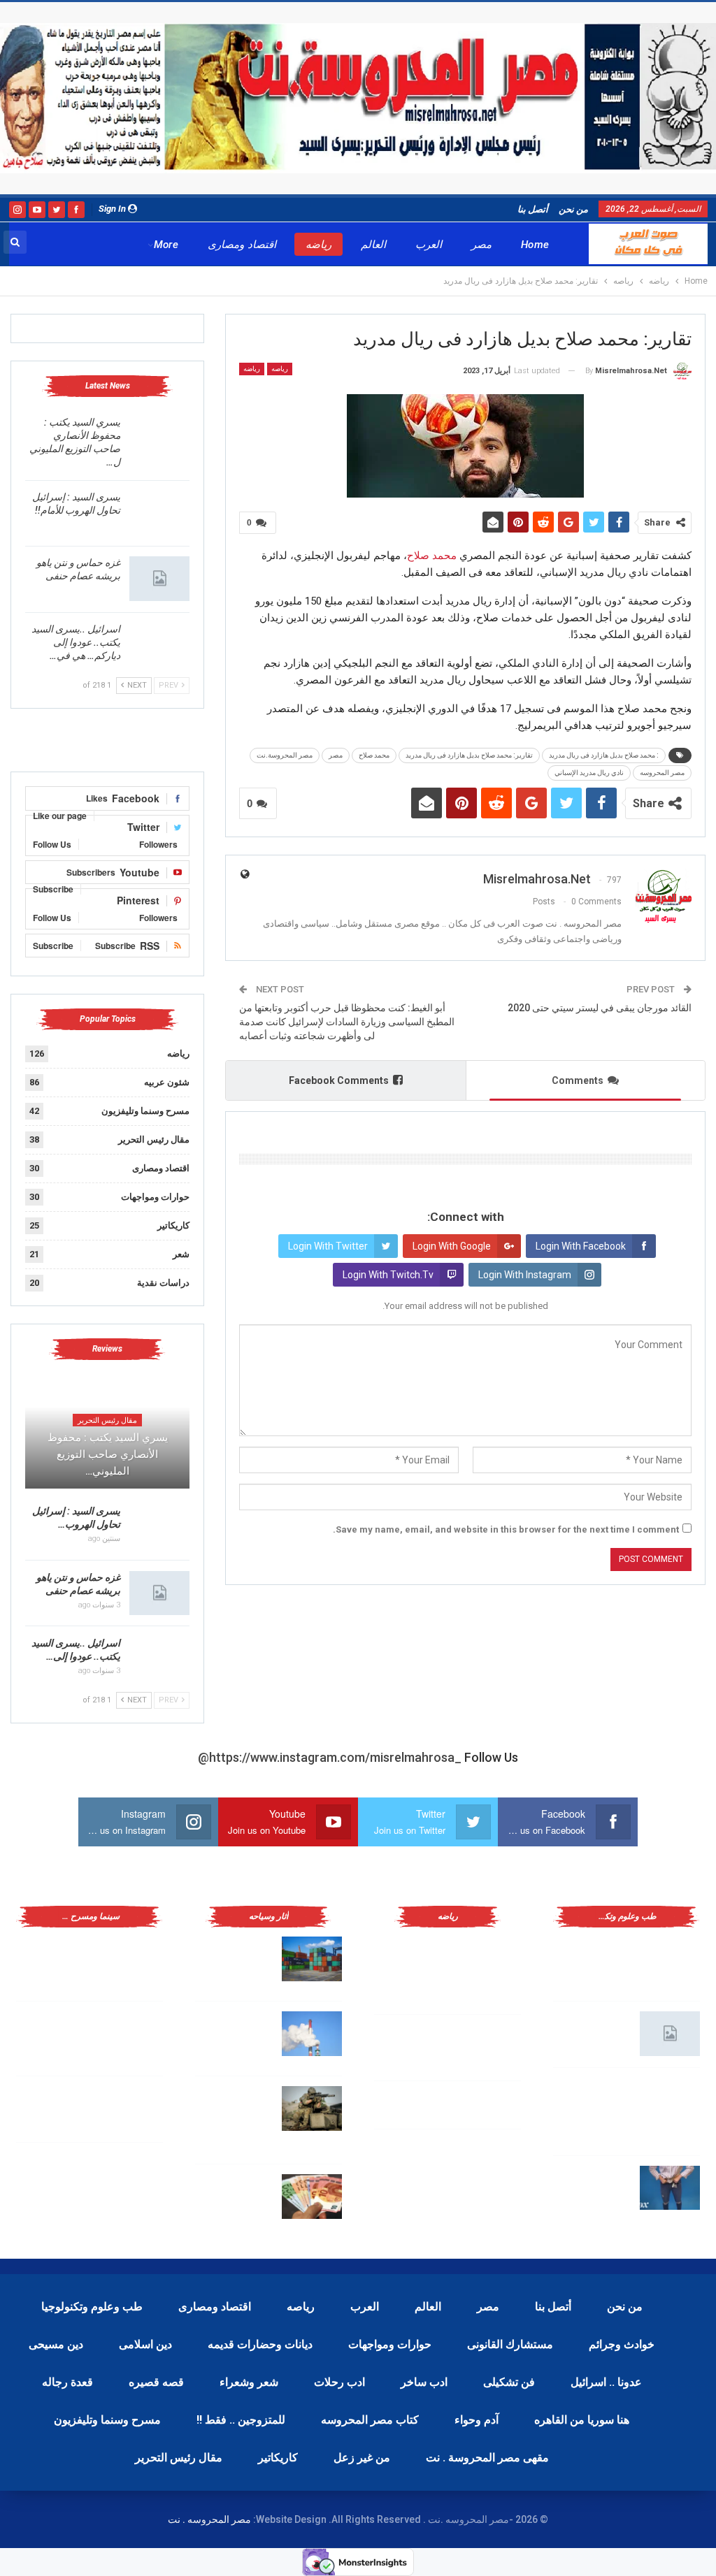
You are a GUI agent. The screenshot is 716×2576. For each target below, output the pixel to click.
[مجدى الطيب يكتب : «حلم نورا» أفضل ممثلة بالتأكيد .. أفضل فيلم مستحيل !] (133, 2034)
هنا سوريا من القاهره (582, 2420)
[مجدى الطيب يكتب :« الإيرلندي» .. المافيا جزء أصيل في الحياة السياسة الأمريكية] (133, 1959)
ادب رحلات (339, 2382)
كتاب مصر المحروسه (370, 2420)
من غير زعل (362, 2458)
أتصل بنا (533, 209)
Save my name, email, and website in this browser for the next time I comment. (506, 1529)
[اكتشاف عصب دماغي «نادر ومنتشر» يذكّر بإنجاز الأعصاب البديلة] (670, 2100)
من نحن (573, 209)
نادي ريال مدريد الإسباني (589, 773)
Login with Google (452, 1246)
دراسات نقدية (163, 1283)
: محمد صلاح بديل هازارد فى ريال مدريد (604, 755)
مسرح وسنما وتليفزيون (145, 1111)
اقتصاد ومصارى (242, 245)
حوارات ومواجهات (155, 1197)
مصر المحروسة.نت (285, 755)
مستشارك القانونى (510, 2344)
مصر (481, 245)
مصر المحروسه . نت (209, 2519)
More (166, 245)
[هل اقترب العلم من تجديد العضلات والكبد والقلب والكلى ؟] (670, 1959)
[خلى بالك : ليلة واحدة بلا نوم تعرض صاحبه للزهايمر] (670, 2188)
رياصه (280, 369)
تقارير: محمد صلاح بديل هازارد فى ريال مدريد (469, 755)
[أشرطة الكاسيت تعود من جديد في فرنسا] (133, 2108)
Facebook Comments (339, 1080)
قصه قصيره (156, 2382)
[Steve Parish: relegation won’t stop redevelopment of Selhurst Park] (312, 2108)
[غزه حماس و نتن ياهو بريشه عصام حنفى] (159, 579)
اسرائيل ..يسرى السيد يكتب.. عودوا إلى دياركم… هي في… (76, 642)
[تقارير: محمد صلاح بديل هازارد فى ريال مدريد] (491, 2047)
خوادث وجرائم (622, 2344)
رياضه (318, 245)
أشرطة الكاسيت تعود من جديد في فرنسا (60, 2106)
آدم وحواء (477, 2420)
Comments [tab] (578, 1080)
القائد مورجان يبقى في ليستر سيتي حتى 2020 (600, 1008)
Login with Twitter (328, 1246)
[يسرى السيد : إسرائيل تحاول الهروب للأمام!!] (159, 513)
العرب (429, 245)
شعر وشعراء (249, 2382)
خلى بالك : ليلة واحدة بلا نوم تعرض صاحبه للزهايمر (592, 2185)
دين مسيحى (56, 2344)
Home (535, 245)
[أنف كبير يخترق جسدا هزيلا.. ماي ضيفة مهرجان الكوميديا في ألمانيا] (133, 2175)
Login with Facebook (581, 1246)
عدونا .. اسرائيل (606, 2382)
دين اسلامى (145, 2344)
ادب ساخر (424, 2382)
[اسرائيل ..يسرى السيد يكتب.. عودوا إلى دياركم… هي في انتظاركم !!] (159, 645)
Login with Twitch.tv (388, 1275)
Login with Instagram (525, 1275)
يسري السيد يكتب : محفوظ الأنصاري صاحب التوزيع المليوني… (108, 1454)
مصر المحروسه (662, 773)
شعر (181, 1254)
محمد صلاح (432, 556)
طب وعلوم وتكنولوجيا (92, 2307)
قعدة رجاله (67, 2382)
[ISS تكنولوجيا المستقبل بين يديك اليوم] (670, 2034)
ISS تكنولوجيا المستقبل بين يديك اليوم (594, 2031)
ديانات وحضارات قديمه (260, 2344)
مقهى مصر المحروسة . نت (487, 2458)
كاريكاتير (173, 1225)
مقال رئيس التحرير (154, 1139)
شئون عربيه (167, 1082)
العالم (373, 245)
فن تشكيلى (509, 2382)
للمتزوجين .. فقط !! (241, 2420)
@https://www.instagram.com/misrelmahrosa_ (330, 1757)
